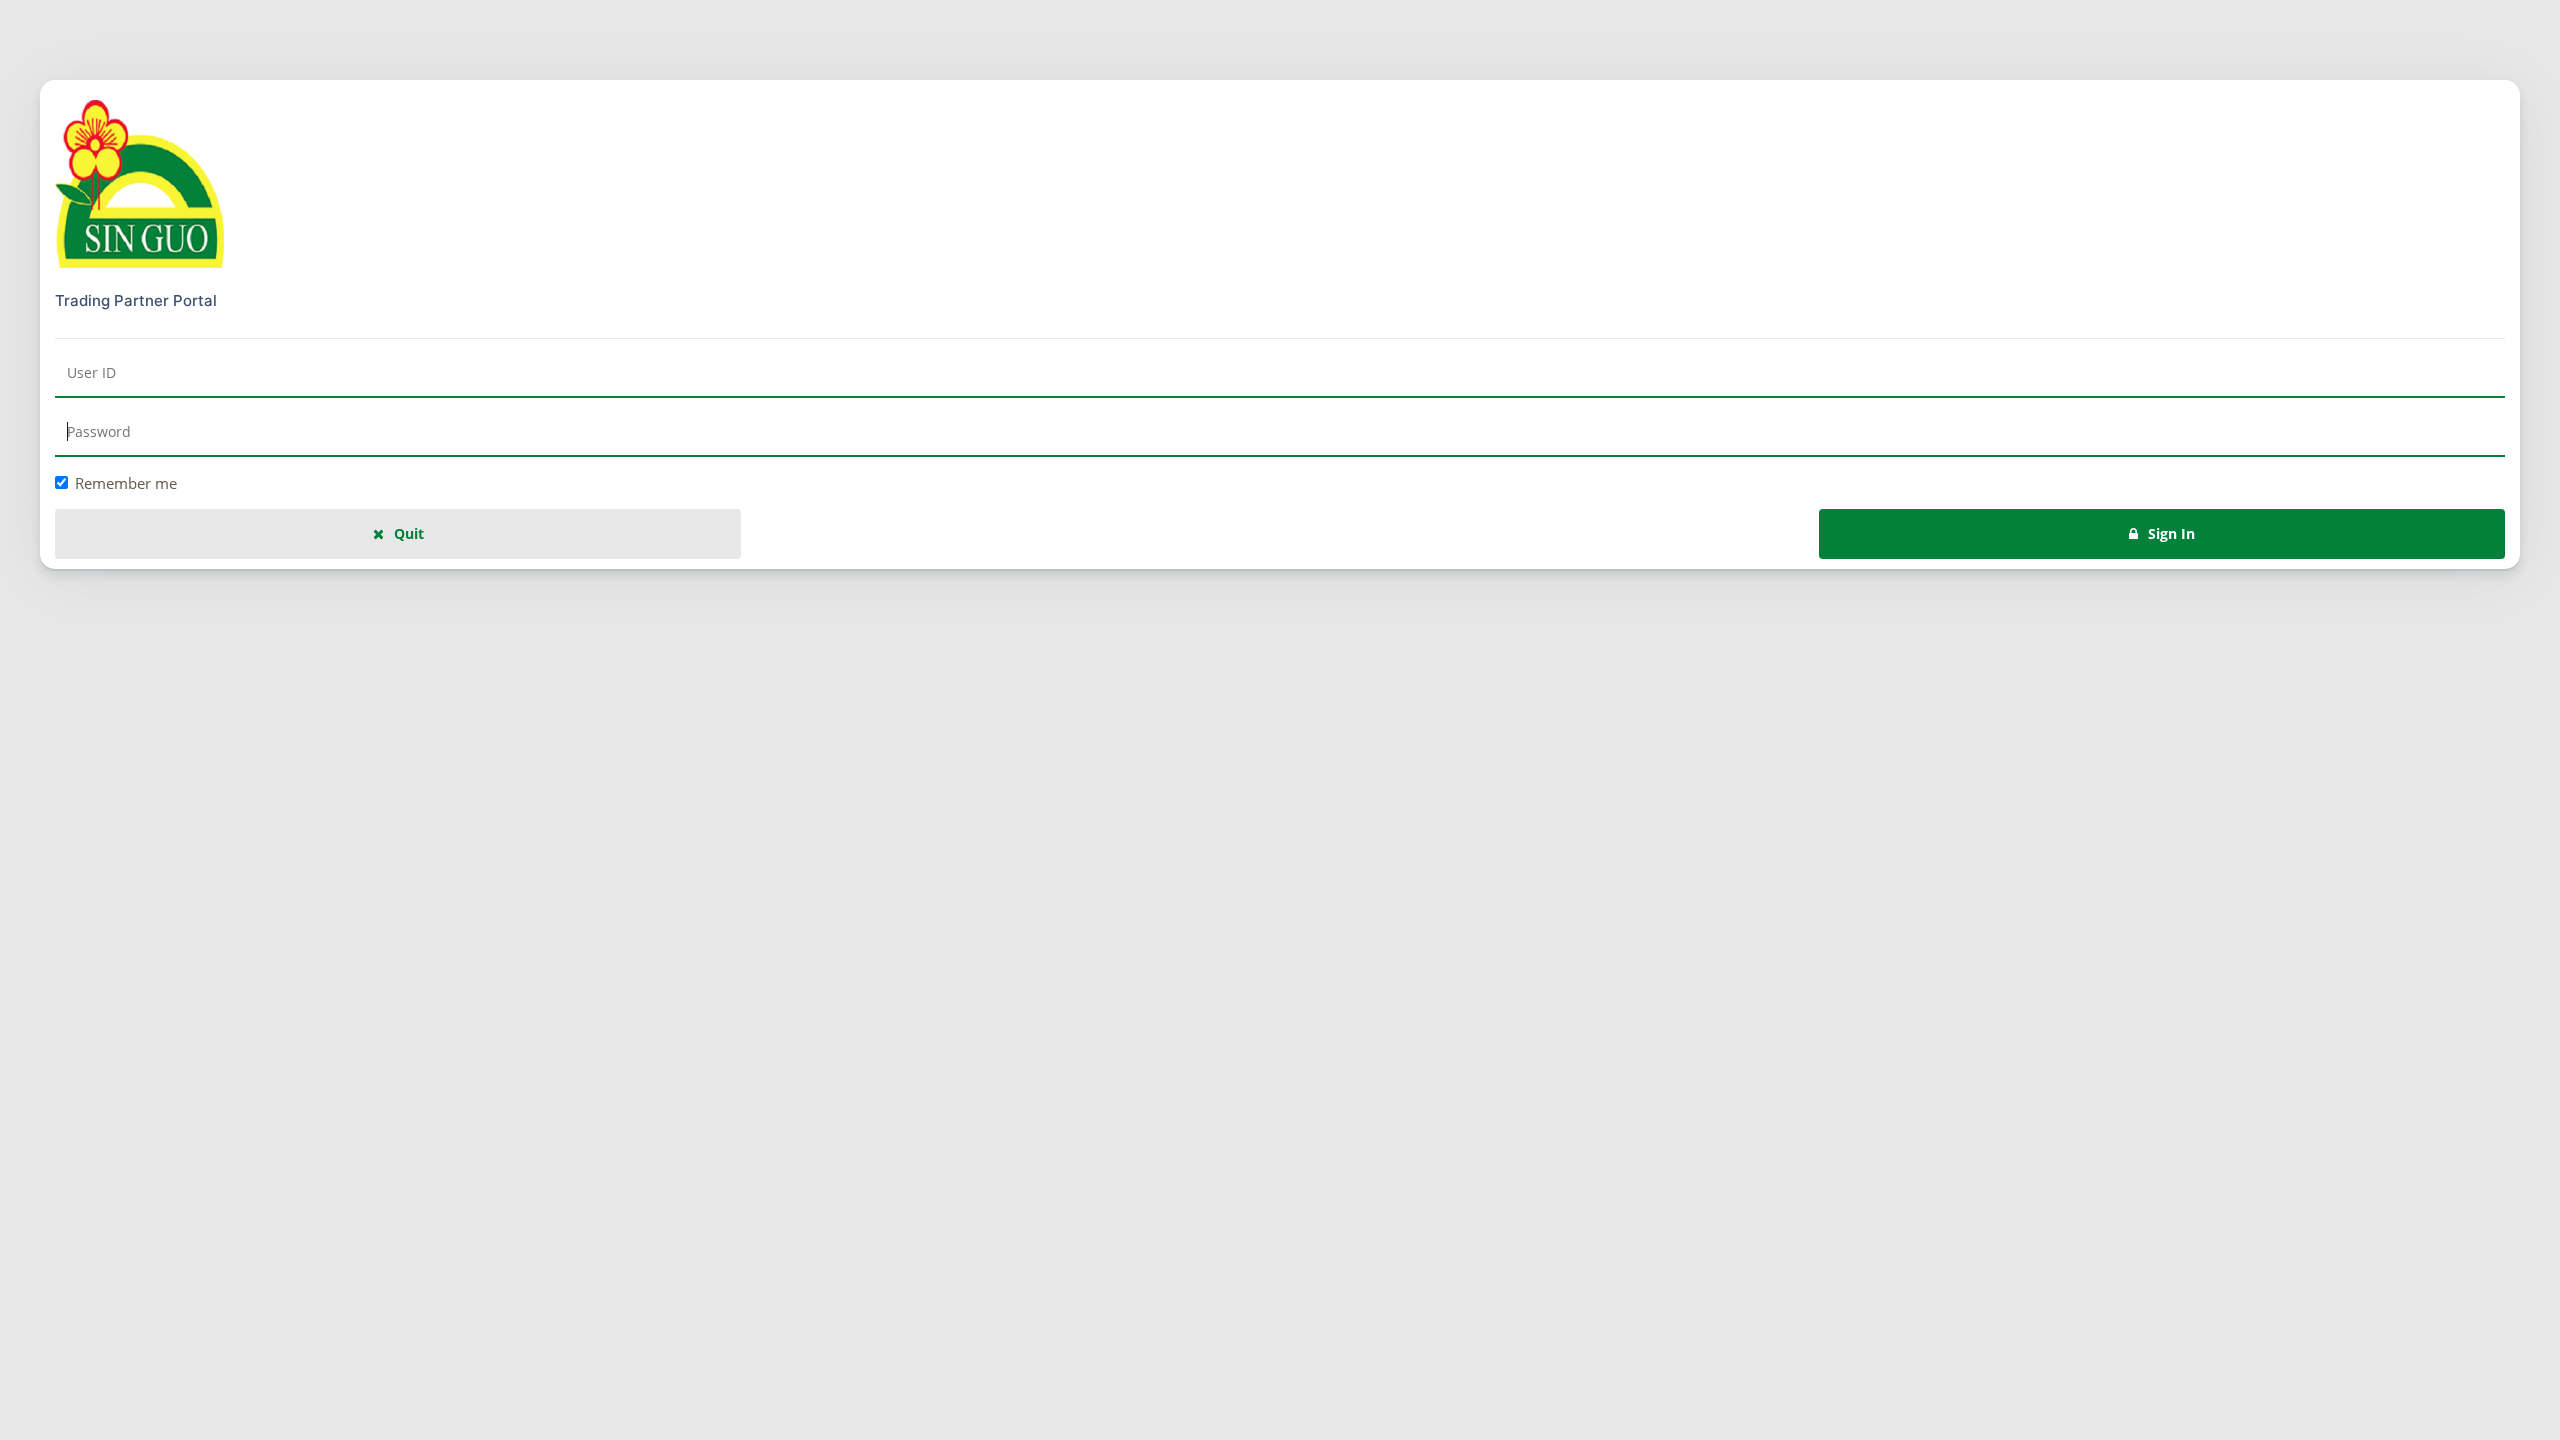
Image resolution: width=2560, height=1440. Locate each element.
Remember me (126, 483)
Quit (409, 533)
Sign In (2171, 533)
